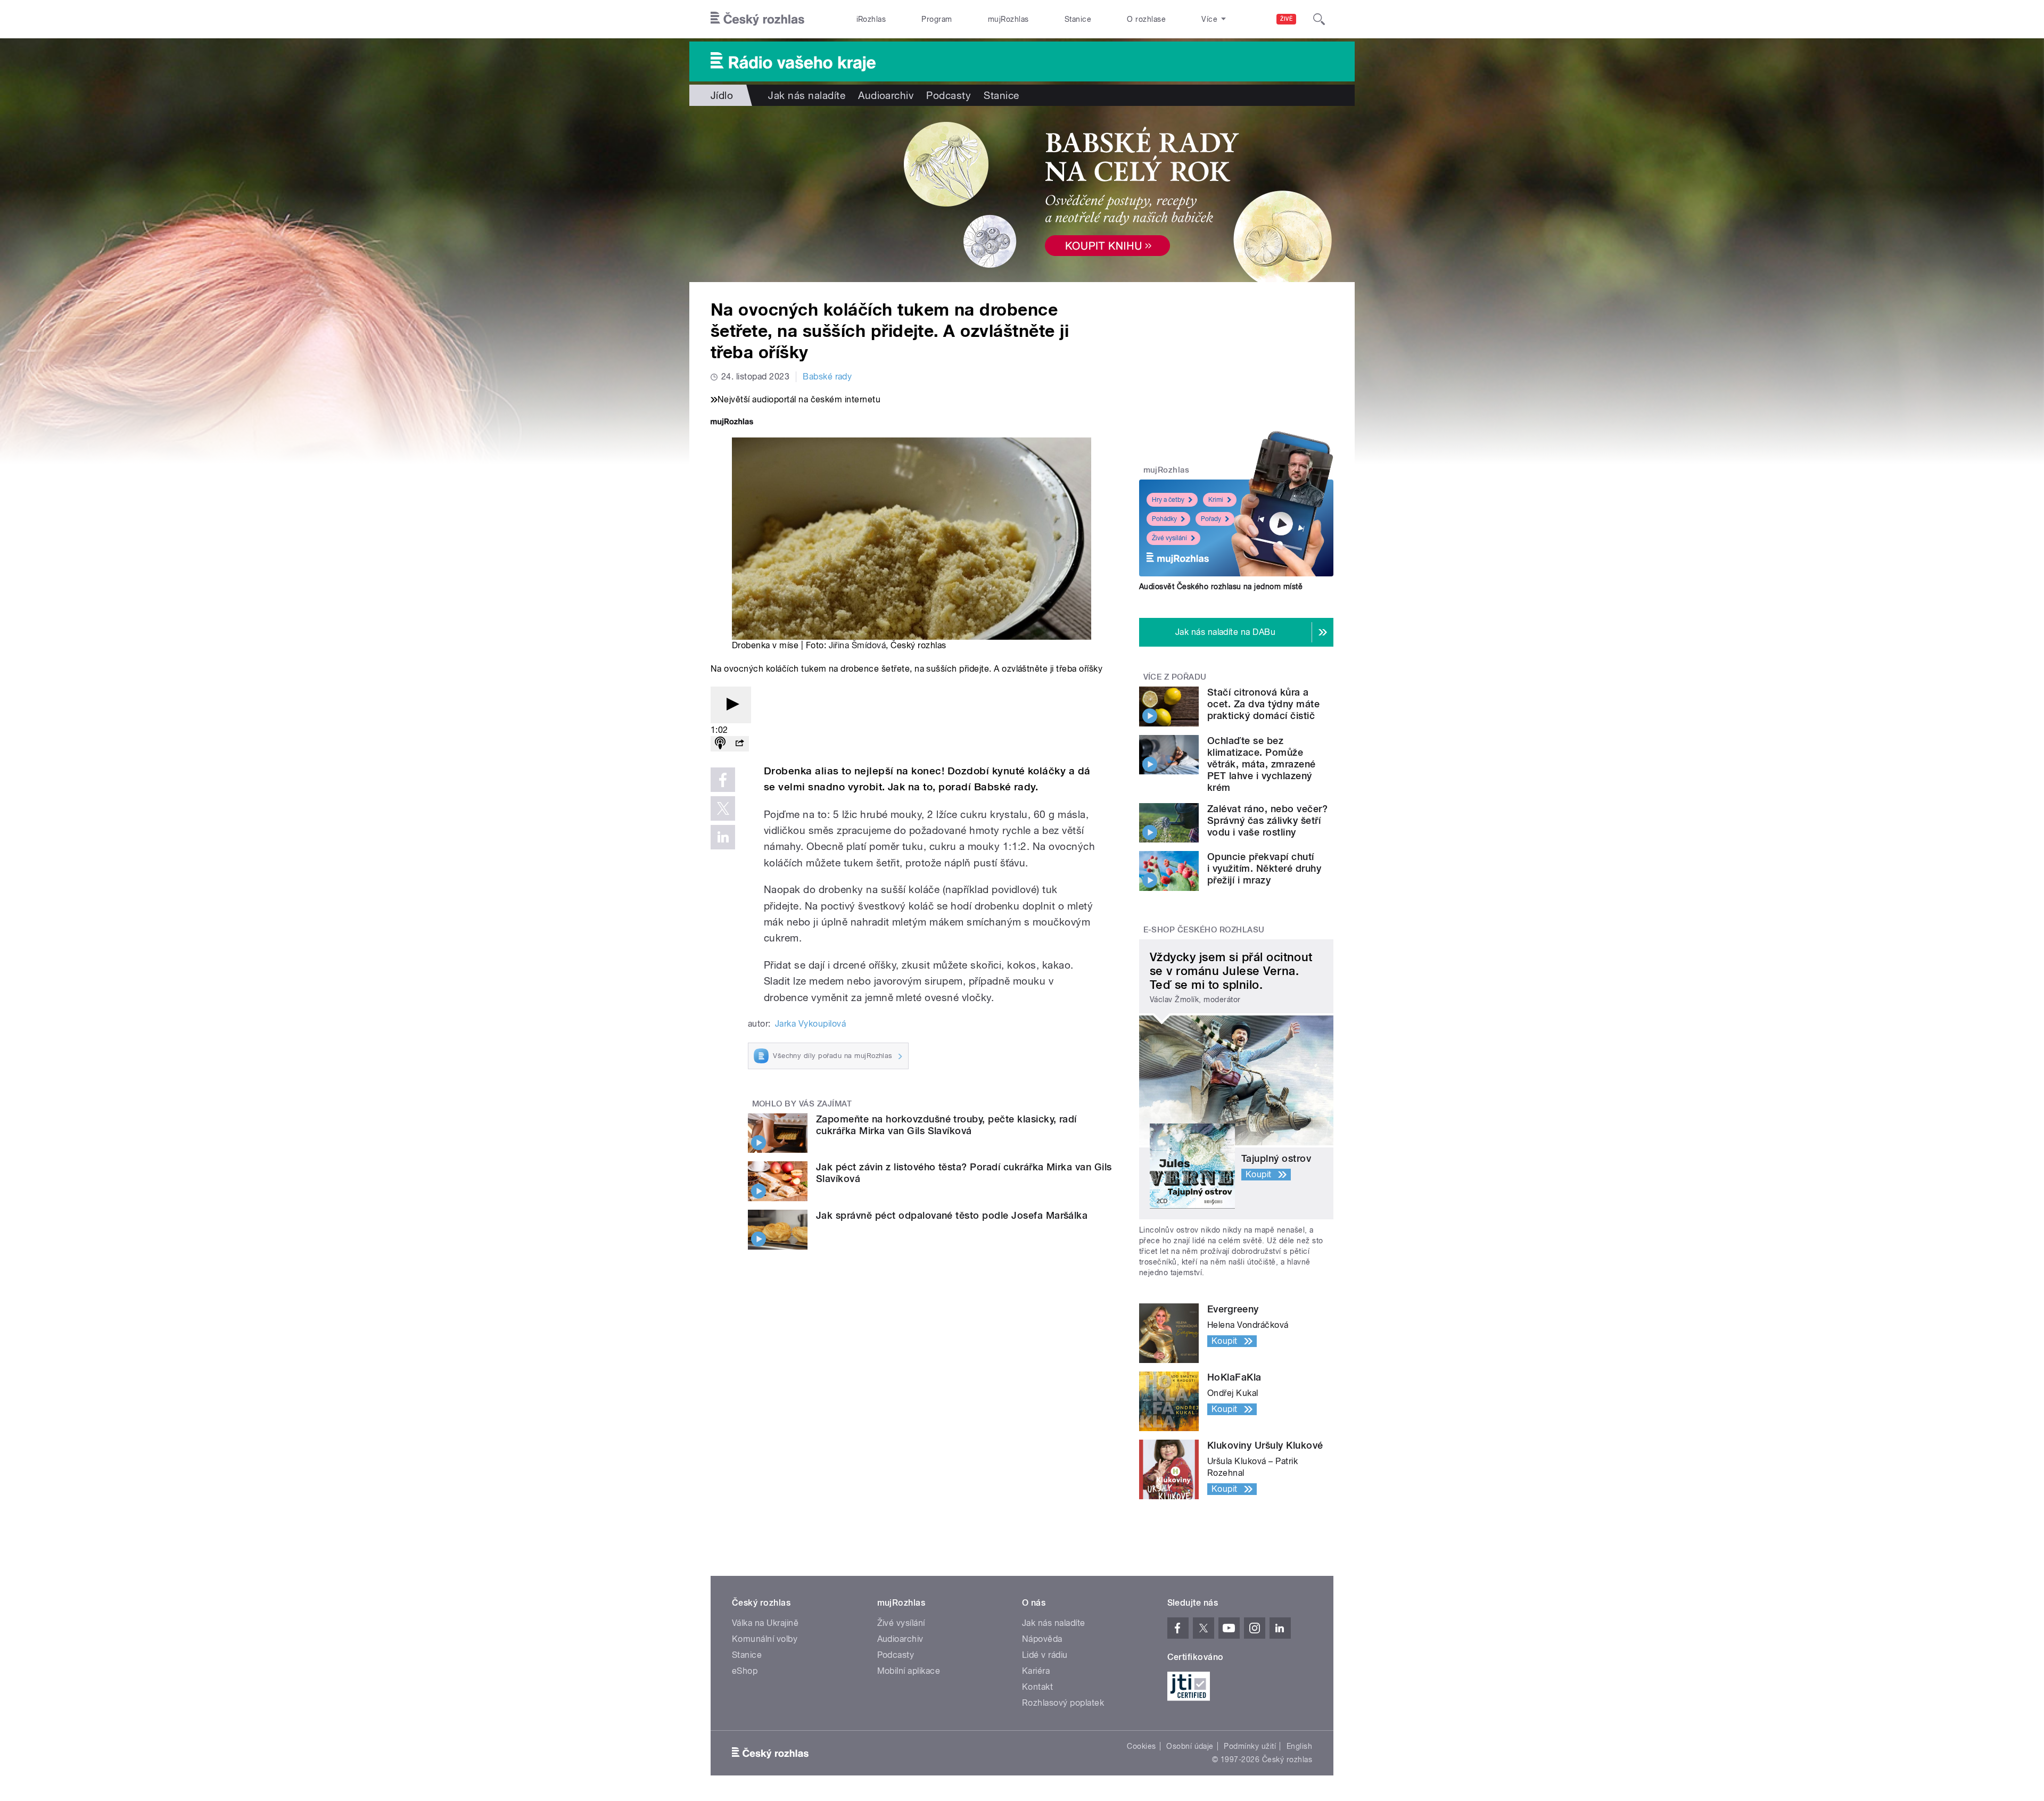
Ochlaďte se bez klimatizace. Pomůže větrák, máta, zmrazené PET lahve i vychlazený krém (1262, 764)
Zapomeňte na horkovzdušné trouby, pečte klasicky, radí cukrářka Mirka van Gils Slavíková (946, 1125)
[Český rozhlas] (757, 19)
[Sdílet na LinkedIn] (723, 837)
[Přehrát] (731, 705)
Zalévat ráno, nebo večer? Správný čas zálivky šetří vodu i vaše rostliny (1267, 820)
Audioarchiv (886, 95)
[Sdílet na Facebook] (723, 780)
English (1299, 1746)
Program (937, 19)
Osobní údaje (1190, 1746)
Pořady (1211, 519)
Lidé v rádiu (1045, 1655)
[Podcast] (720, 744)
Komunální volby (765, 1639)
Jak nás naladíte (807, 95)
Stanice (1078, 19)
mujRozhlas (1008, 19)
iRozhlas (871, 19)
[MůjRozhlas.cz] (732, 423)
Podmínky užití (1250, 1746)
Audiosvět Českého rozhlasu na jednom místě (1221, 586)
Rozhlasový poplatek (1063, 1703)
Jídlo (722, 95)
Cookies (1141, 1746)
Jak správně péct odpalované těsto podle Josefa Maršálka (952, 1215)
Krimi (1216, 500)
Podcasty (949, 95)
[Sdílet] (739, 744)
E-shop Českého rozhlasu (1204, 930)
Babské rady (827, 377)
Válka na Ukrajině (765, 1623)
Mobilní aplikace (909, 1671)
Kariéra (1036, 1671)
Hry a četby (1168, 500)
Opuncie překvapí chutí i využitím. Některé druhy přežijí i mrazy (1264, 868)
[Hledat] (1319, 19)
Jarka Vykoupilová (810, 1024)
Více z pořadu (1175, 677)
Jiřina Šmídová (858, 645)
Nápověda (1042, 1639)
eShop (745, 1671)
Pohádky (1164, 519)
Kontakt (1037, 1687)
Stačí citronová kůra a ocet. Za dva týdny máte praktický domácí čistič (1263, 704)
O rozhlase (1146, 19)
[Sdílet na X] (723, 808)
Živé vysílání (1169, 538)
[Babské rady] (1022, 194)
